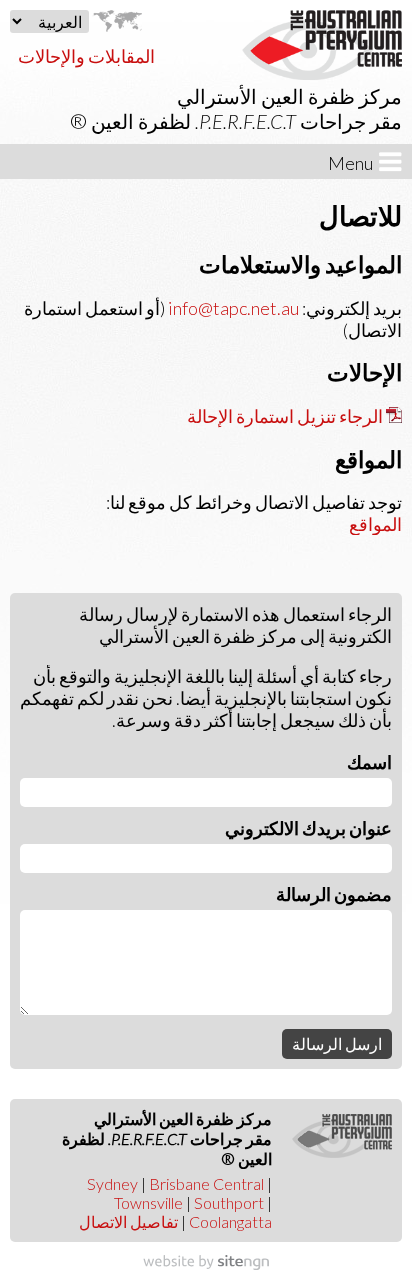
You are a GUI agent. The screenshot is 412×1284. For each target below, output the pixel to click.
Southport (229, 1202)
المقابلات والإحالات (86, 56)
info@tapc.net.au (232, 308)
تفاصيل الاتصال (128, 1221)
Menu (353, 163)
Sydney (112, 1183)
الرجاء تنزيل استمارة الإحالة (285, 416)
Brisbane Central (206, 1183)
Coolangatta (230, 1221)
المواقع (375, 524)
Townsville (148, 1202)
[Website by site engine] (206, 1263)
